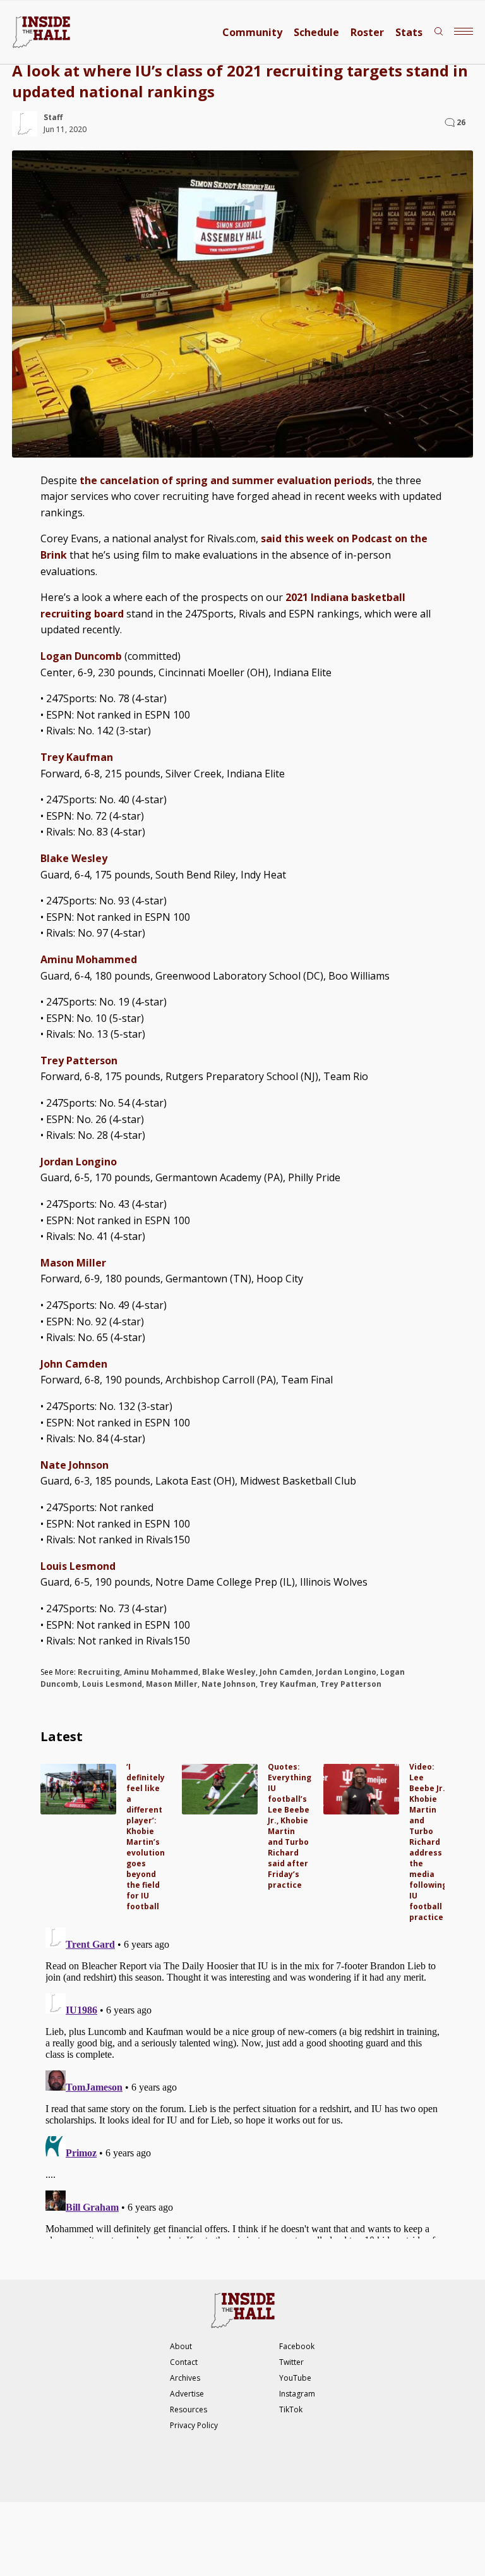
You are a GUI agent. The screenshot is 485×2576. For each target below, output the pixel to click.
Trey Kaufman (288, 1684)
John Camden (286, 1672)
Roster (367, 32)
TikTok (291, 2409)
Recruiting (99, 1672)
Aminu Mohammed (161, 1672)
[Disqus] (242, 2081)
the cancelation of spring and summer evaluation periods (226, 480)
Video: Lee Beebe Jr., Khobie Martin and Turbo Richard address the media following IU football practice (428, 1842)
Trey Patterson (351, 1684)
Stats (409, 32)
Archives (185, 2378)
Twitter (291, 2362)
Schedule (316, 32)
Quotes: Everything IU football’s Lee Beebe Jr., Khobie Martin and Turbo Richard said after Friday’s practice (290, 1826)
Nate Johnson (229, 1684)
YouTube (295, 2378)
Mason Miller (172, 1684)
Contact (184, 2362)
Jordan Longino (346, 1672)
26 (461, 122)
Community (252, 32)
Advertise (187, 2394)
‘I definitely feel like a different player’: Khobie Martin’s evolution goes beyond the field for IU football (146, 1837)
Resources (189, 2409)
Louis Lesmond (112, 1684)
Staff (53, 117)
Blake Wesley (229, 1672)
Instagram (297, 2394)
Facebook (297, 2346)
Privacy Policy (194, 2425)
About (181, 2346)
